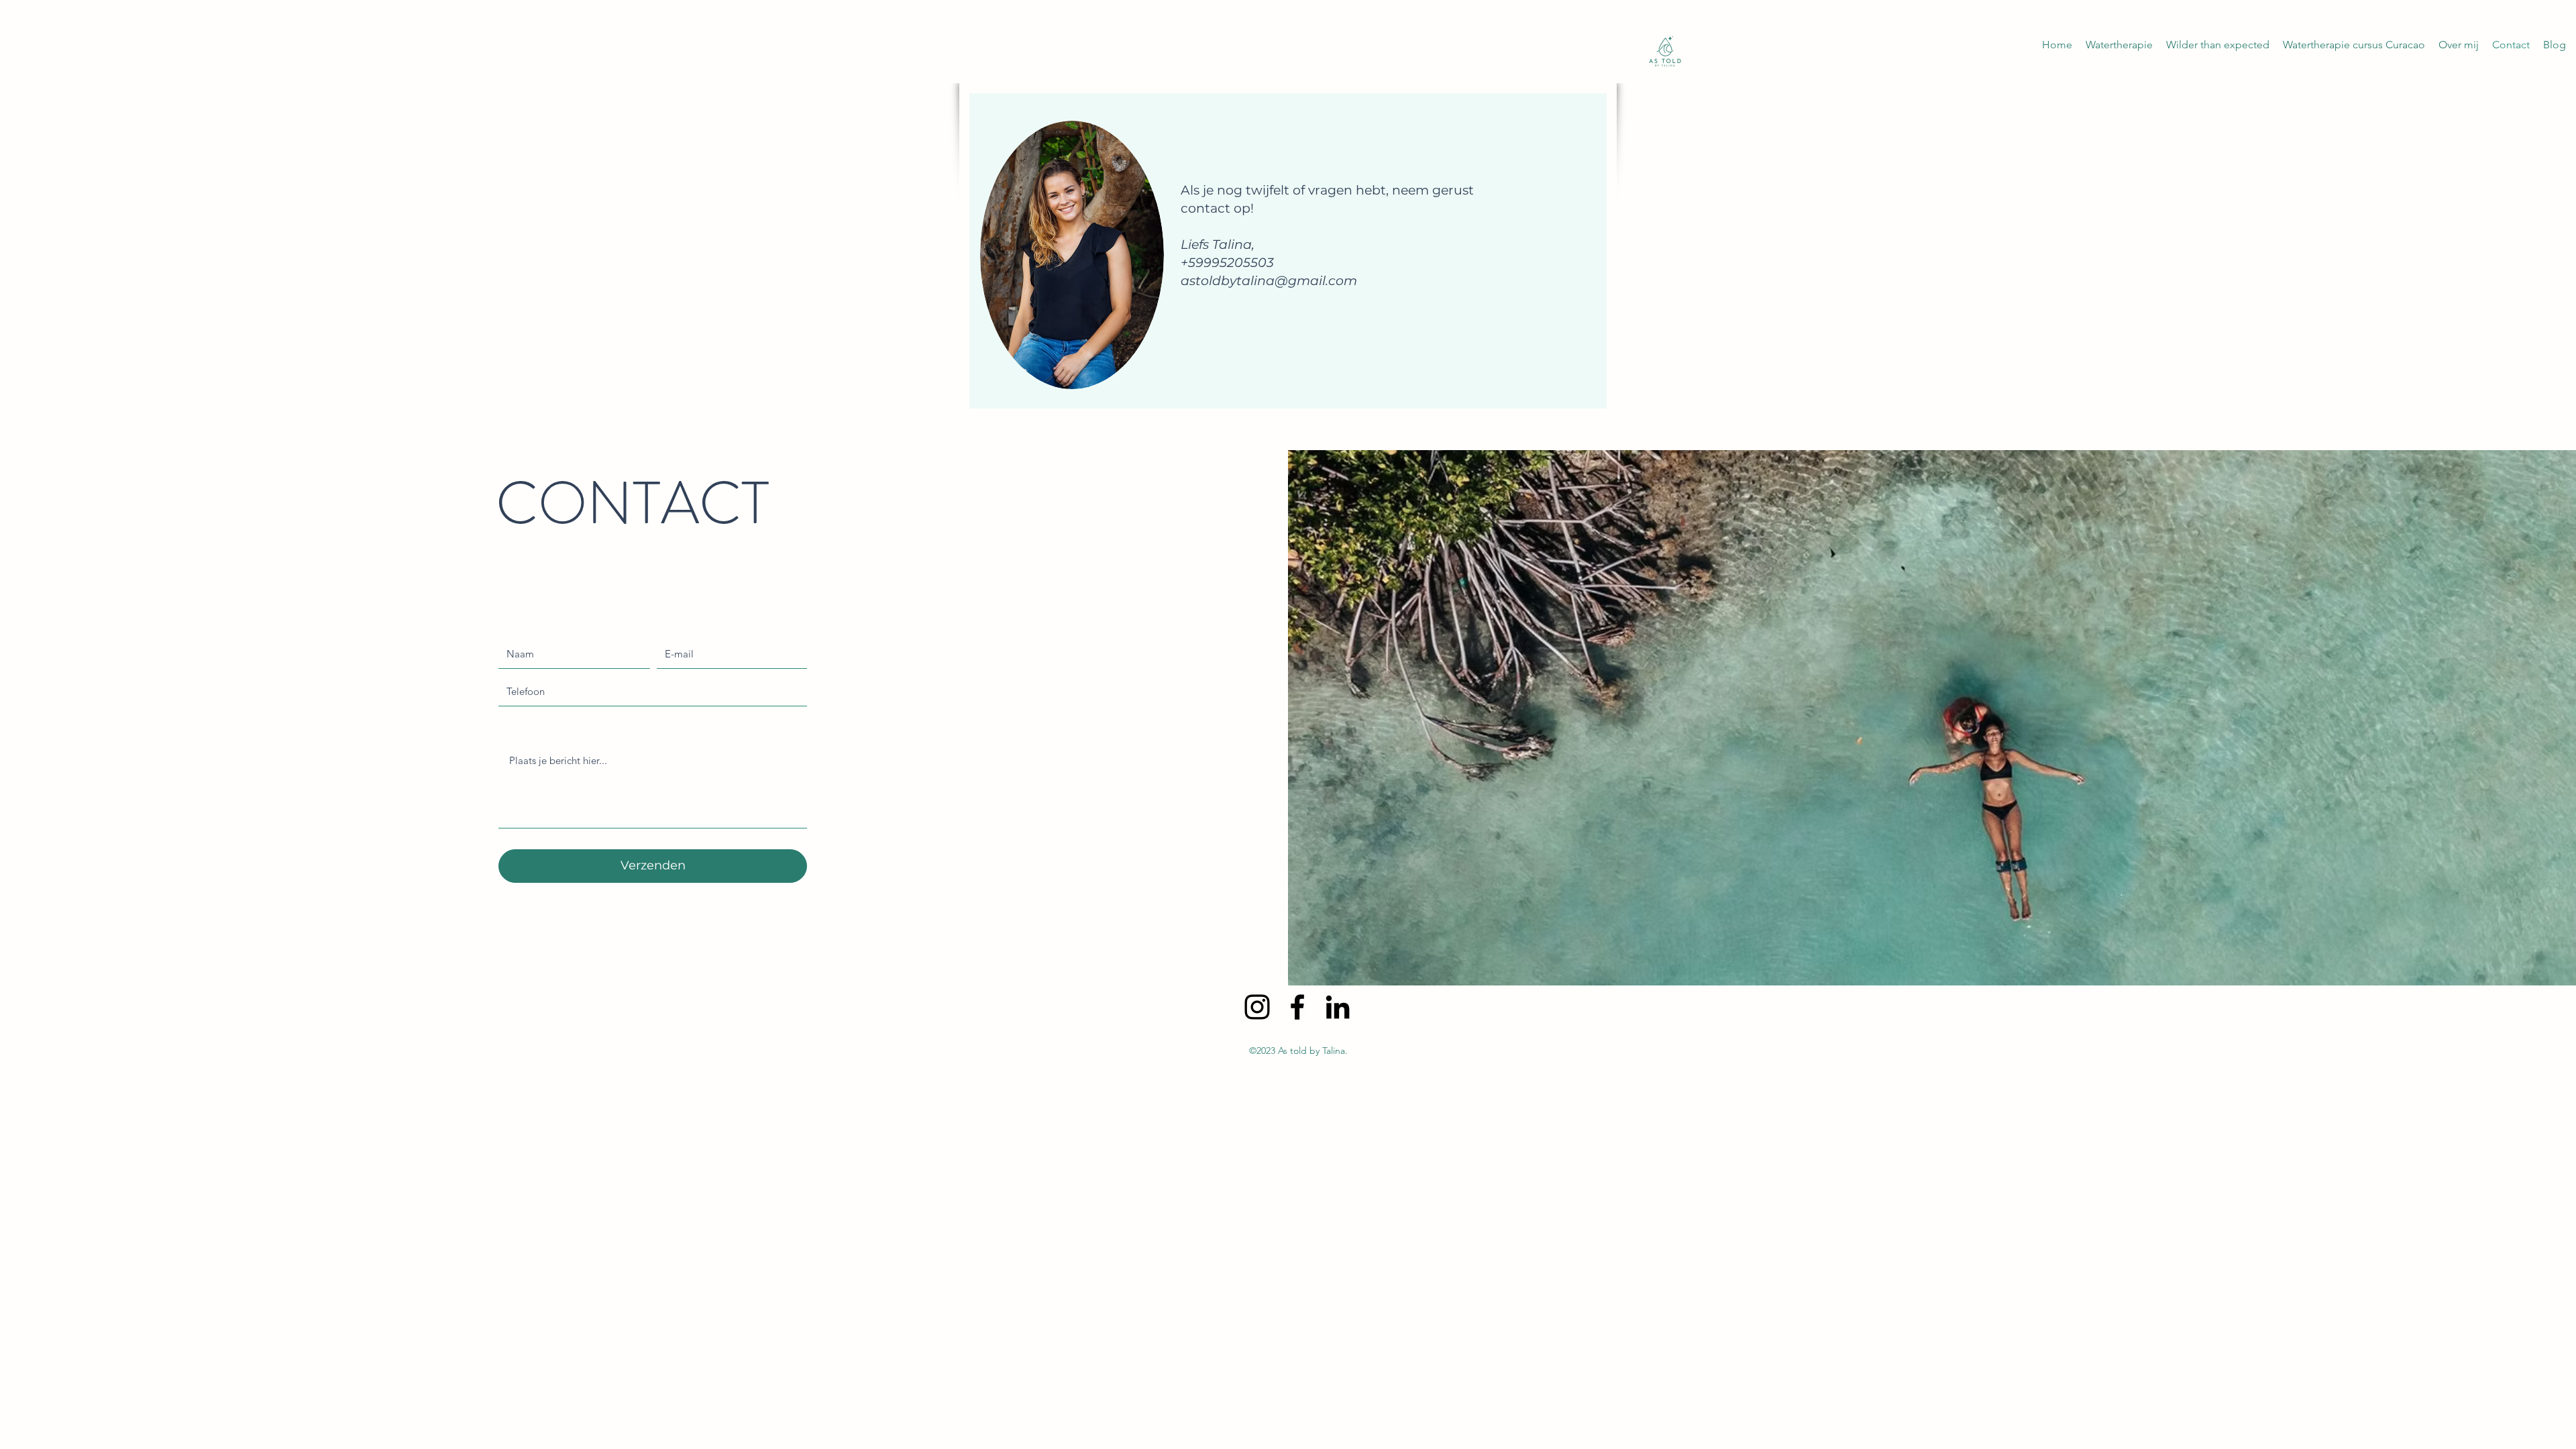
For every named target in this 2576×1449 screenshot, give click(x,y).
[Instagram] (1257, 1007)
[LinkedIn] (1338, 1007)
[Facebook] (1297, 1007)
